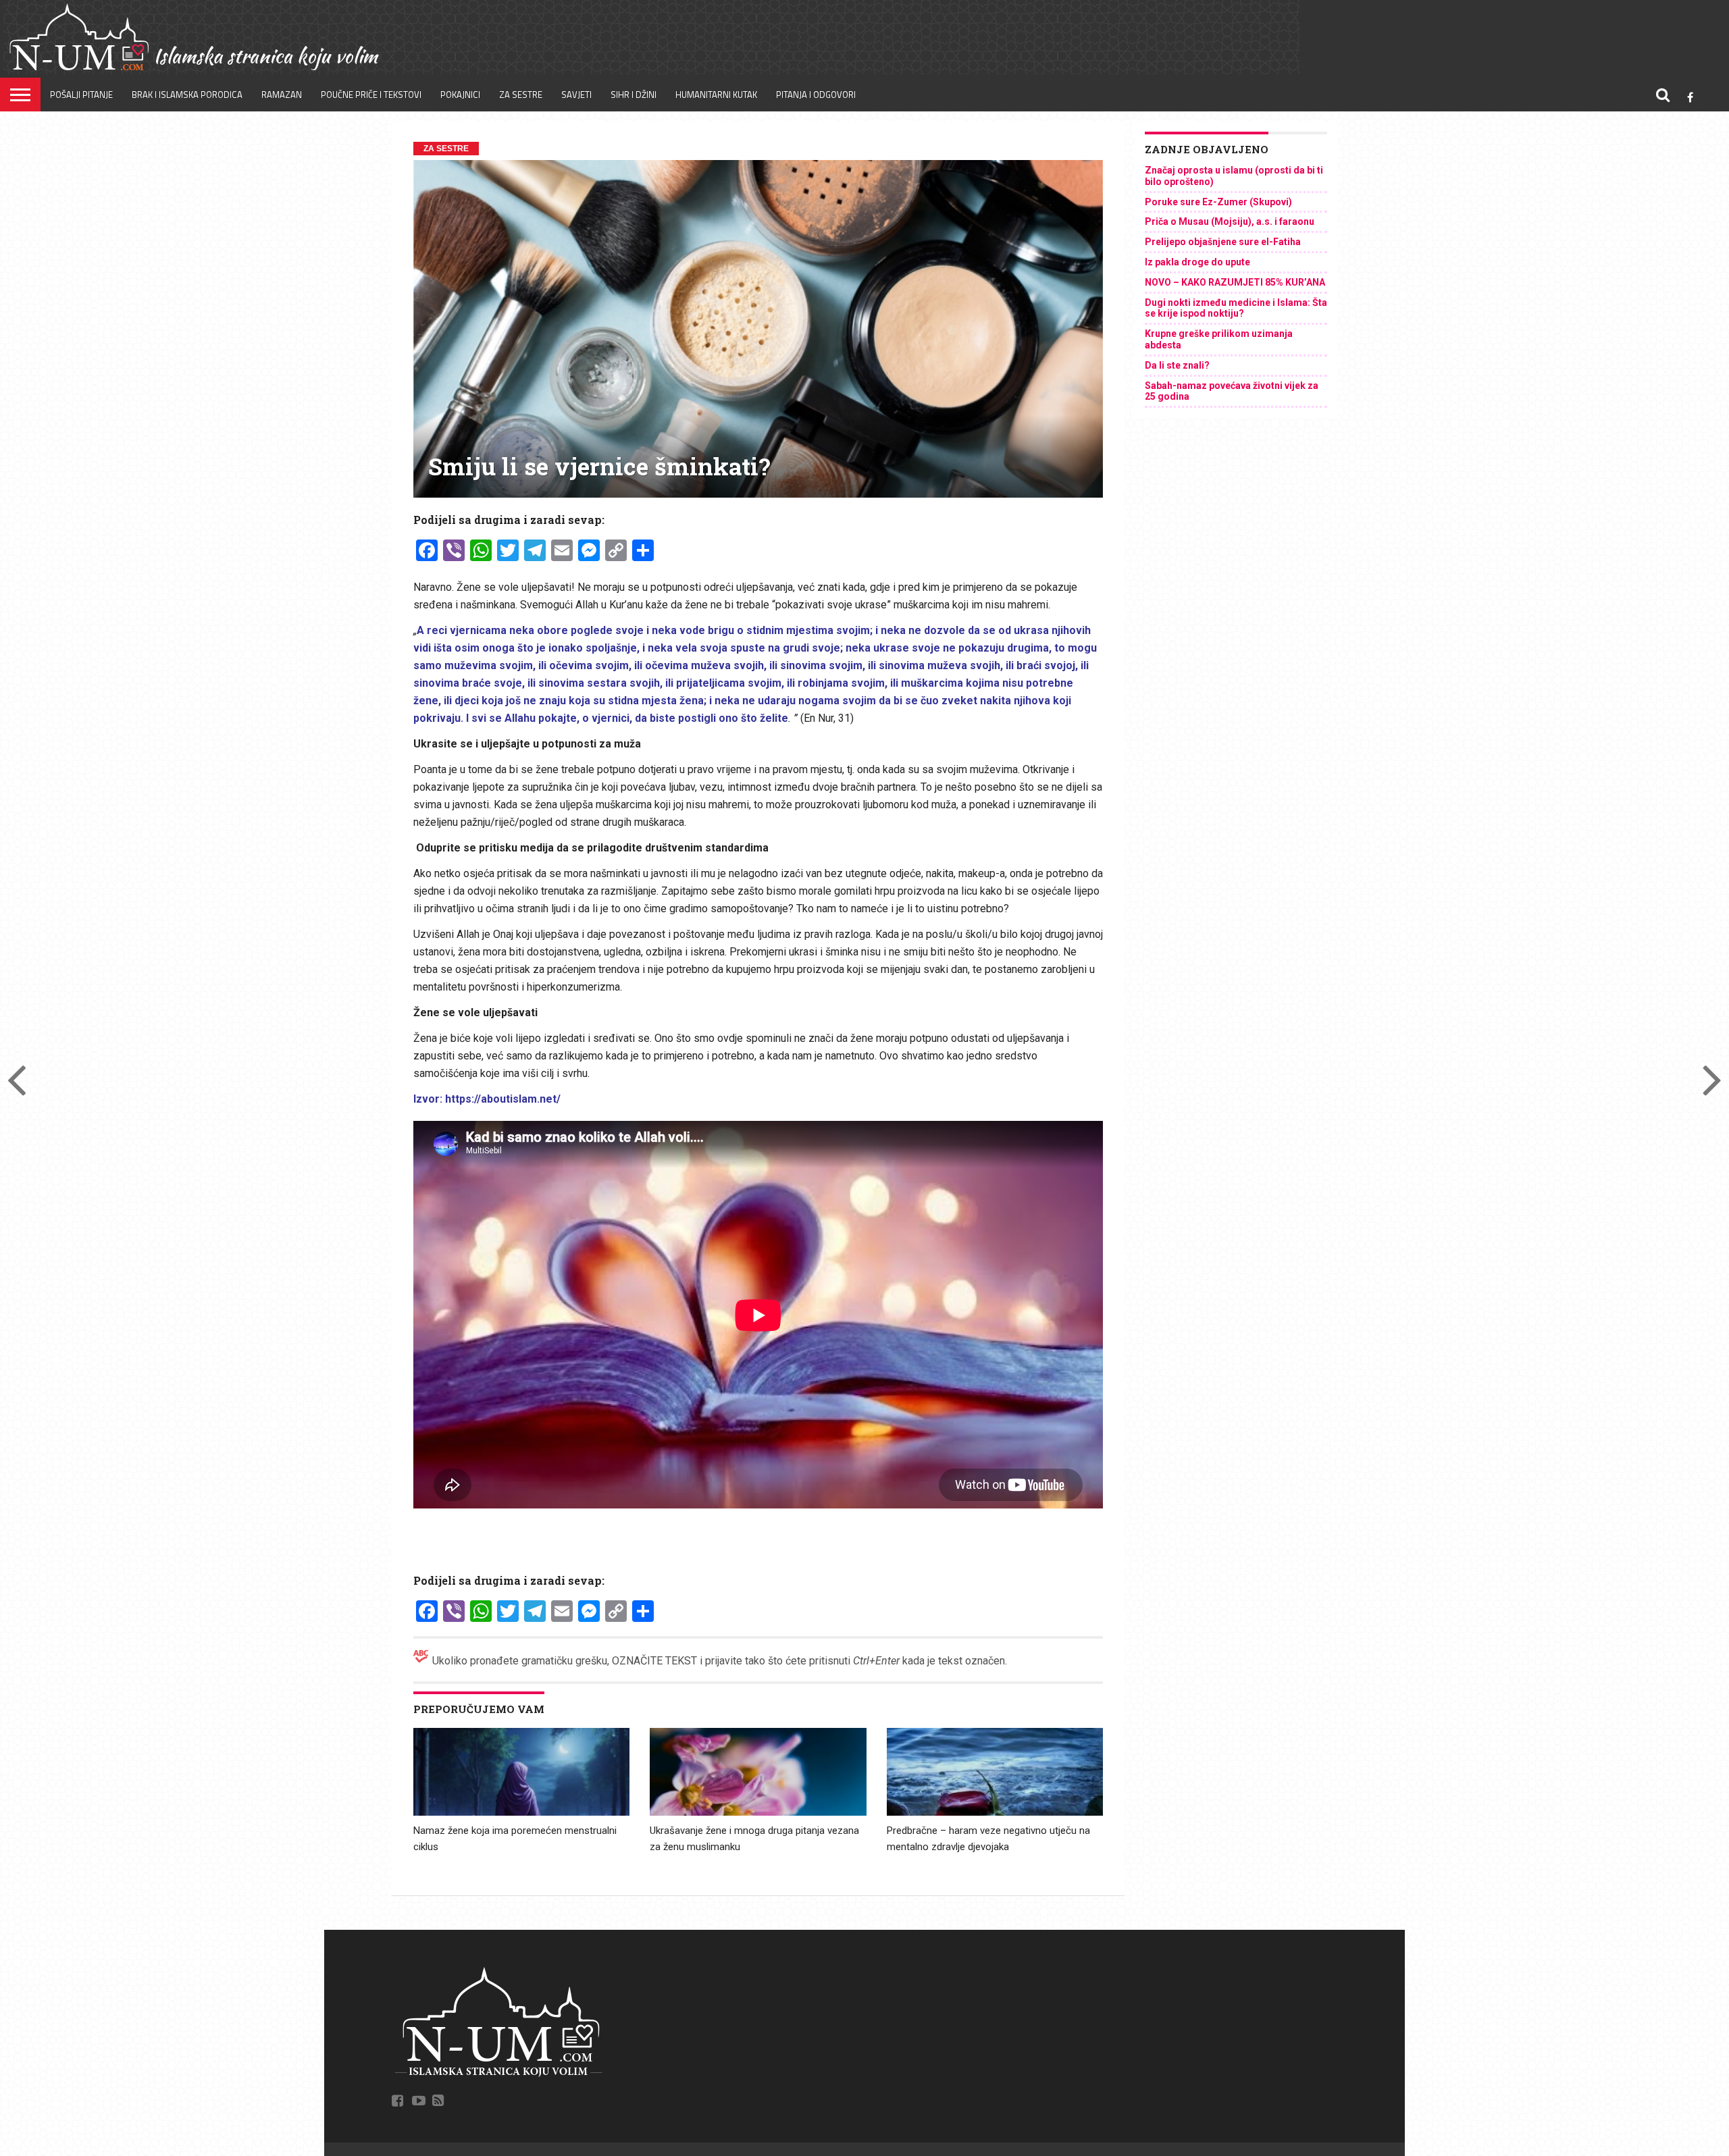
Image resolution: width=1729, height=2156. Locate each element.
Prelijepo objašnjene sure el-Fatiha (1223, 242)
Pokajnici (460, 95)
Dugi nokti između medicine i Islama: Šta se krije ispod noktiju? (1236, 308)
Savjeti (576, 95)
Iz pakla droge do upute (1197, 262)
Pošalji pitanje (81, 95)
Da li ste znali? (1177, 365)
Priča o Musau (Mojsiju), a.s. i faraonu (1230, 221)
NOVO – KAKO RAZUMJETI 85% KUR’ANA (1235, 282)
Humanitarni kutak (716, 95)
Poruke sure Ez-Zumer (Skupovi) (1218, 202)
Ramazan (282, 95)
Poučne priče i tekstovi (371, 95)
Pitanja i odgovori (816, 95)
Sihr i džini (634, 95)
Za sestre (521, 95)
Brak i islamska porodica (187, 95)
